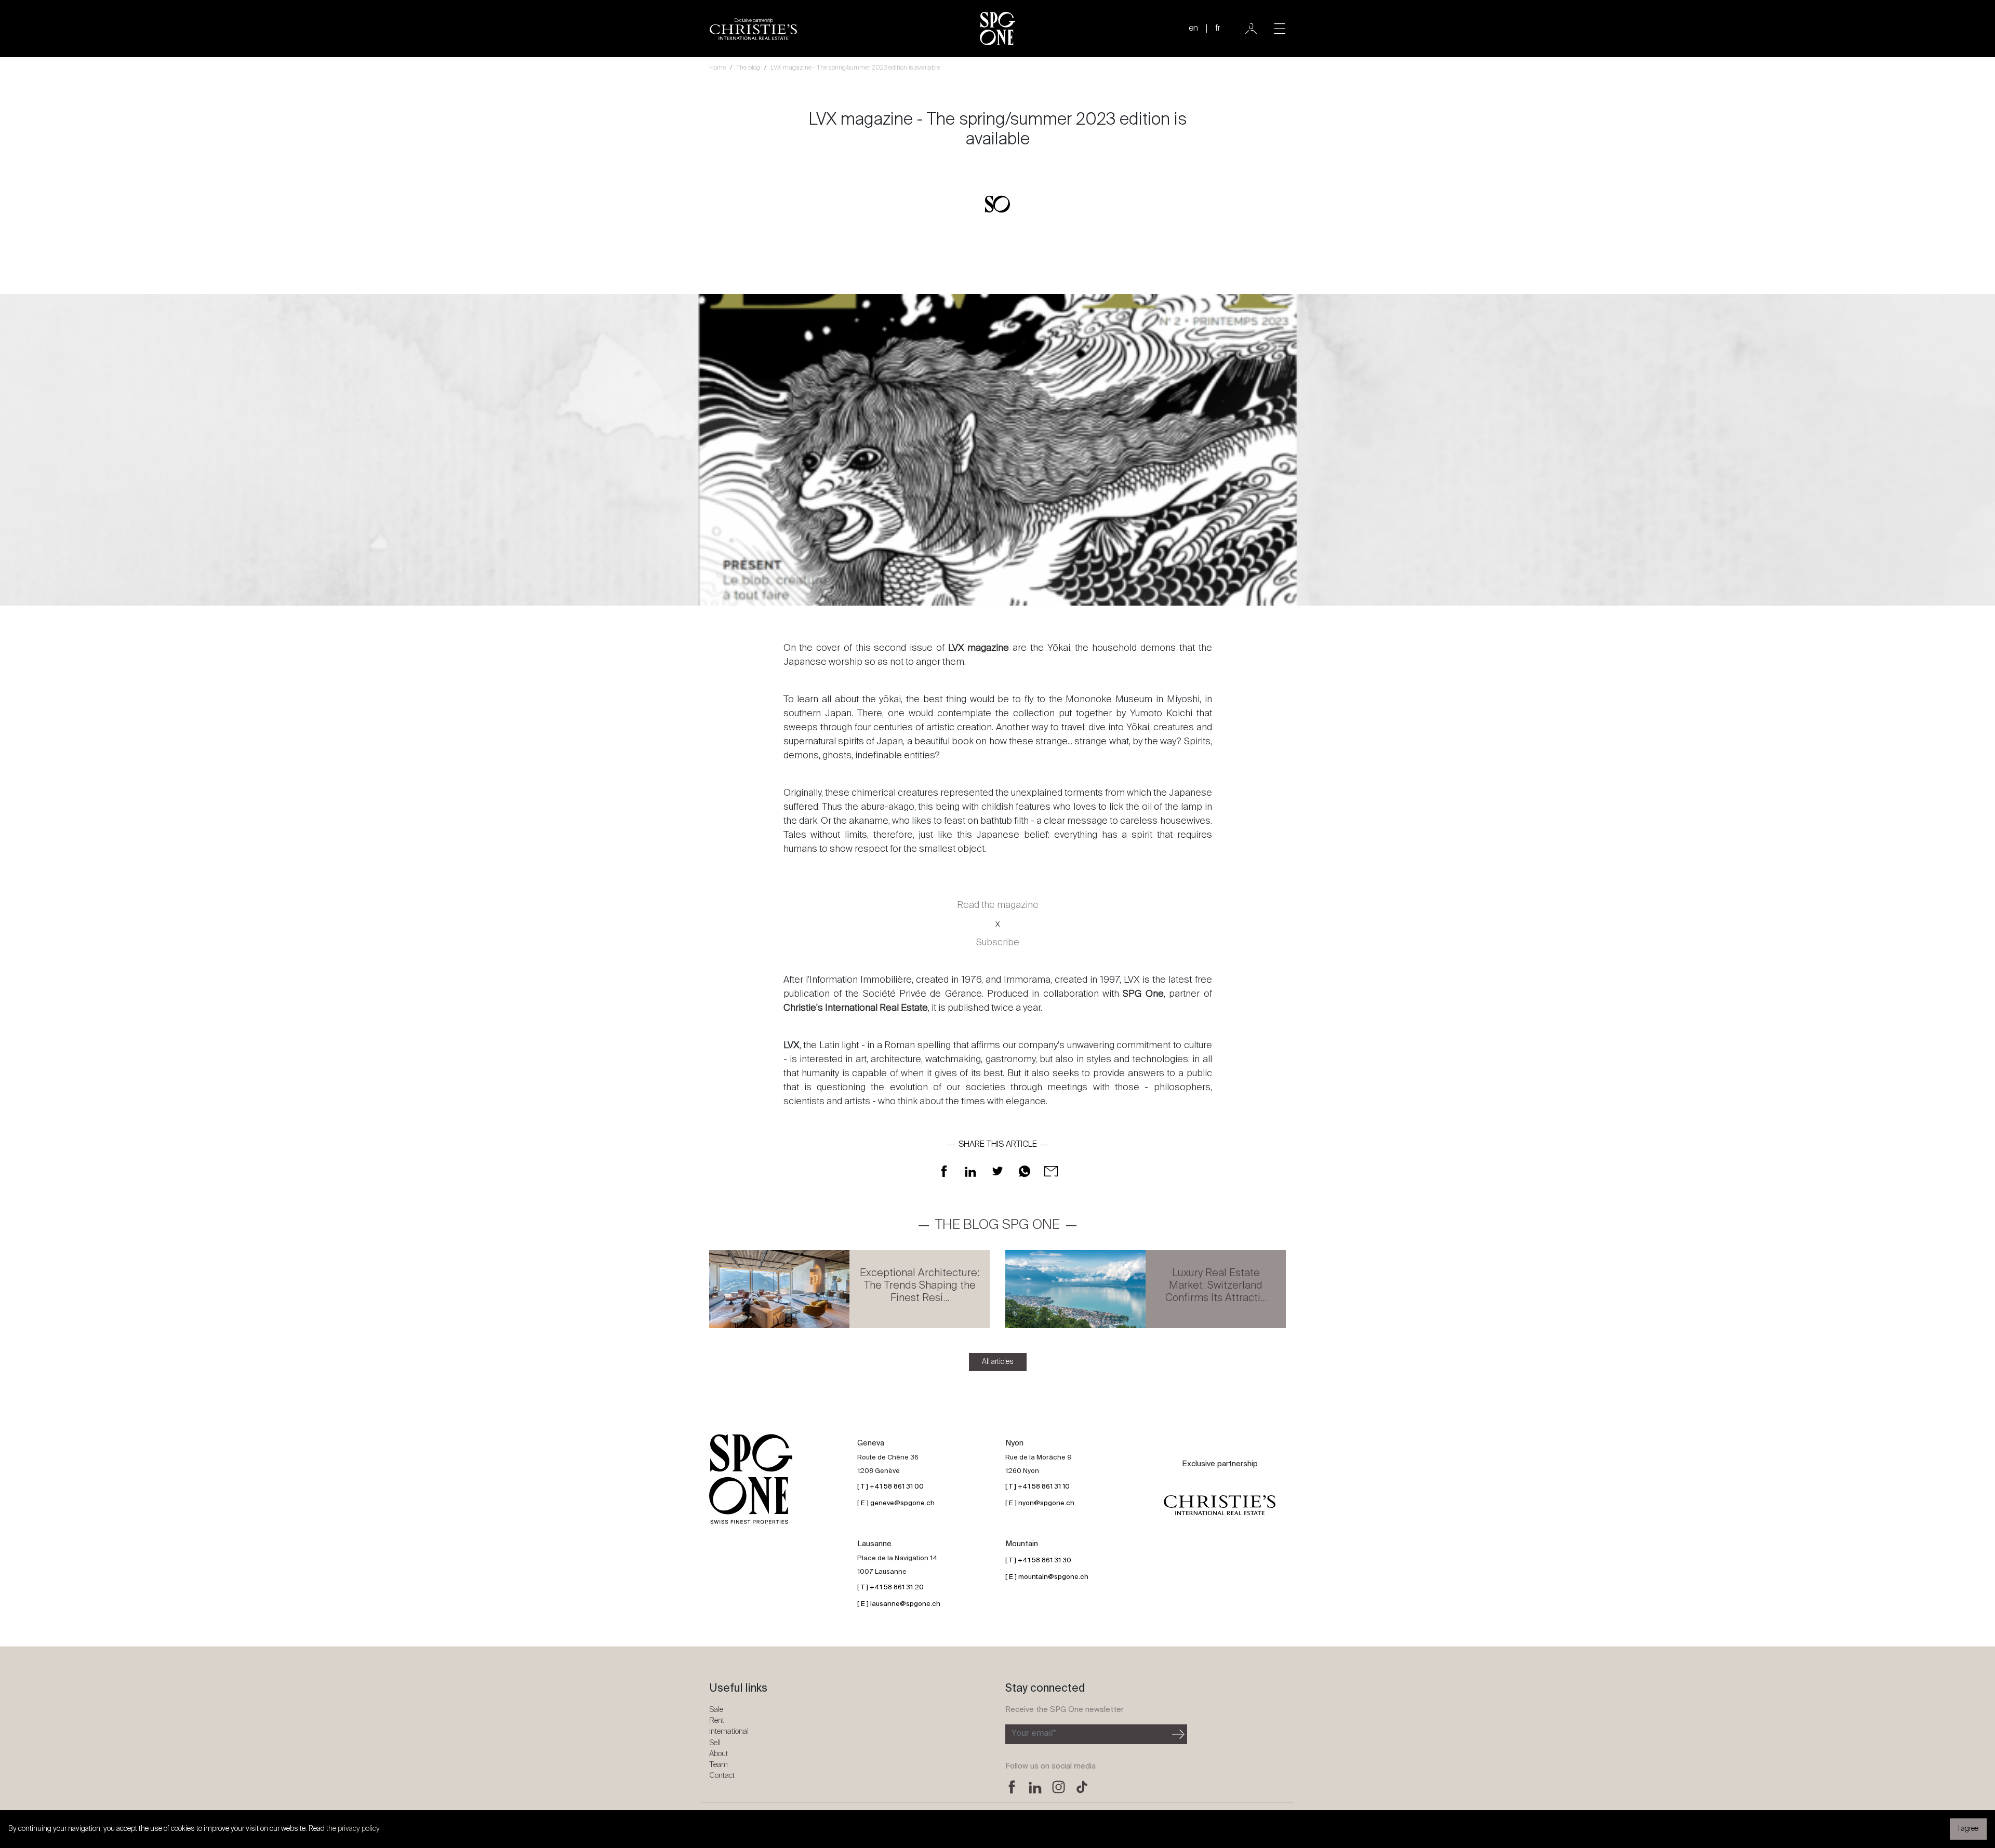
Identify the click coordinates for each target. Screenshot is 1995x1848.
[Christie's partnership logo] (1220, 1505)
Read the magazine (998, 905)
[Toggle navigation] (1280, 29)
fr (1218, 29)
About (719, 1754)
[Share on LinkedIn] (970, 1171)
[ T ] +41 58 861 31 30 (1038, 1561)
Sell (715, 1743)
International (729, 1731)
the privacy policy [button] (353, 1829)
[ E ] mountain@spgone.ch (1047, 1577)
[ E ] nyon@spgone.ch (1040, 1503)
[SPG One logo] (997, 29)
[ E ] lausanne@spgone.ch (899, 1604)
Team (719, 1765)
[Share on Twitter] (997, 1171)
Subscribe (998, 943)
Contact (722, 1776)
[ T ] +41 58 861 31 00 (890, 1487)
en (1193, 29)
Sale (716, 1710)
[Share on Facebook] (944, 1171)
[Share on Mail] (1051, 1171)
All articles (998, 1362)
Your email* (1034, 1734)
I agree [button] (1968, 1829)
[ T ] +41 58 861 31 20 (890, 1588)
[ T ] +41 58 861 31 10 (1038, 1487)
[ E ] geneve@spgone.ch (896, 1503)
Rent (717, 1720)
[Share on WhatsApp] (1025, 1171)
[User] (1251, 29)
